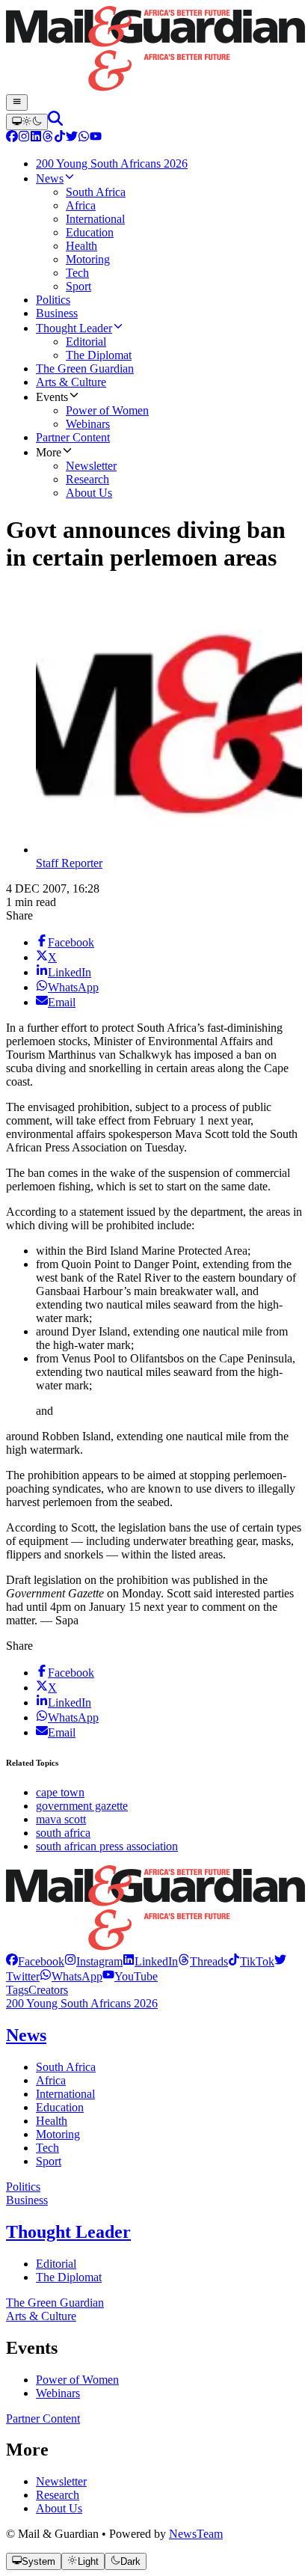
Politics (23, 2187)
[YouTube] (96, 138)
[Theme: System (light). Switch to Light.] (27, 122)
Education (60, 2107)
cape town (60, 1792)
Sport (49, 2161)
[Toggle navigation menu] (17, 103)
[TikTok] (60, 138)
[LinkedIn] (36, 138)
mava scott (61, 1819)
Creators (48, 1990)
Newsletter (61, 2481)
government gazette (82, 1806)
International (65, 2094)
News (26, 2035)
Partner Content (43, 2419)
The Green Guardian (55, 2303)
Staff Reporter (69, 863)
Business (27, 2200)
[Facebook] (12, 138)
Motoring (58, 2134)
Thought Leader (68, 2232)
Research (58, 2495)
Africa (51, 2080)
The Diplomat (69, 2277)
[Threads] (48, 138)
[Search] (55, 122)
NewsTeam (196, 2534)
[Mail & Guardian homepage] (154, 50)
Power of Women (77, 2380)
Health (52, 2121)
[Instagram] (24, 138)
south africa (63, 1833)
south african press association (107, 1846)
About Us (59, 2508)
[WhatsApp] (84, 138)
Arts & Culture (41, 2316)
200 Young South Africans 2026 (82, 2003)
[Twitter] (72, 138)
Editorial (56, 2264)
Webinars (58, 2393)
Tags (17, 1990)
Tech (47, 2148)
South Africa (66, 2067)
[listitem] (35, 1961)
